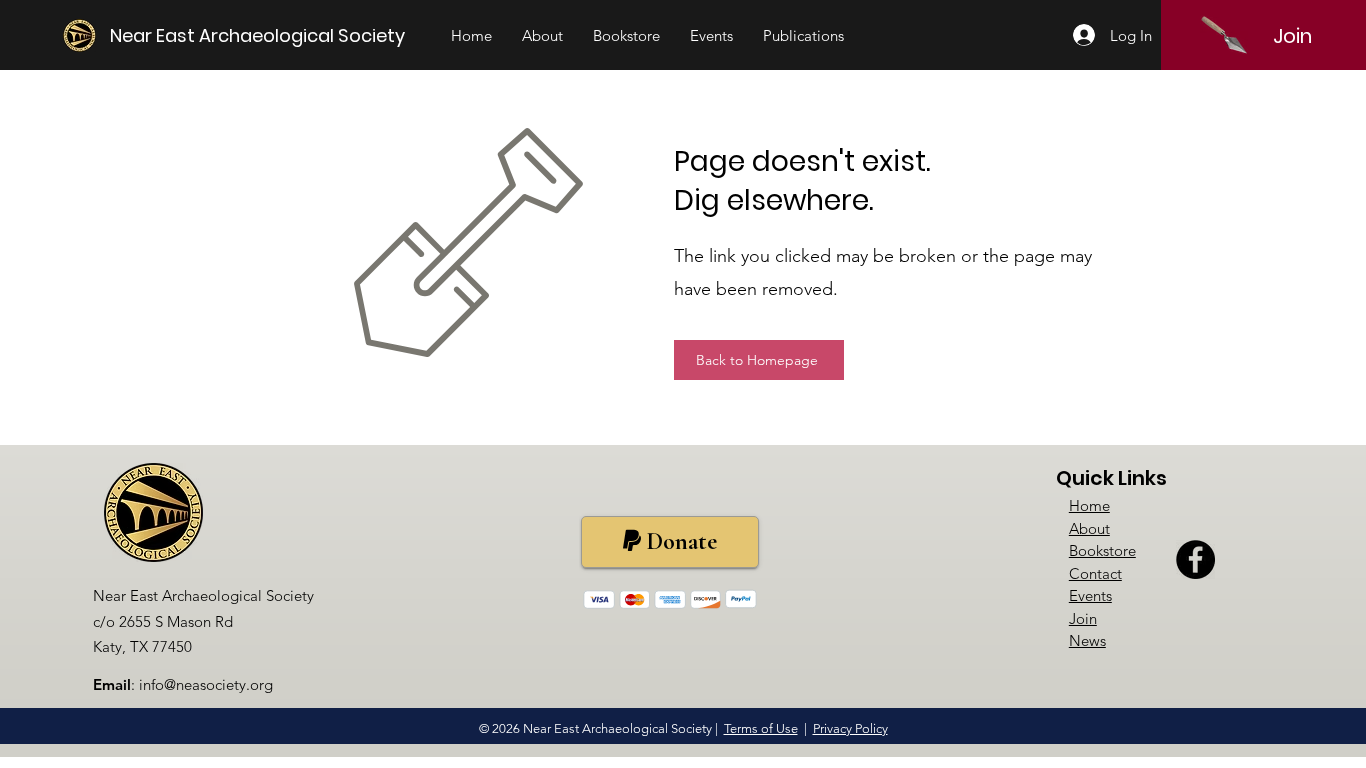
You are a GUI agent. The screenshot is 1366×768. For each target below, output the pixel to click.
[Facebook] (1195, 559)
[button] (542, 36)
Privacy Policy (850, 728)
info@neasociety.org (206, 684)
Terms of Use (761, 728)
